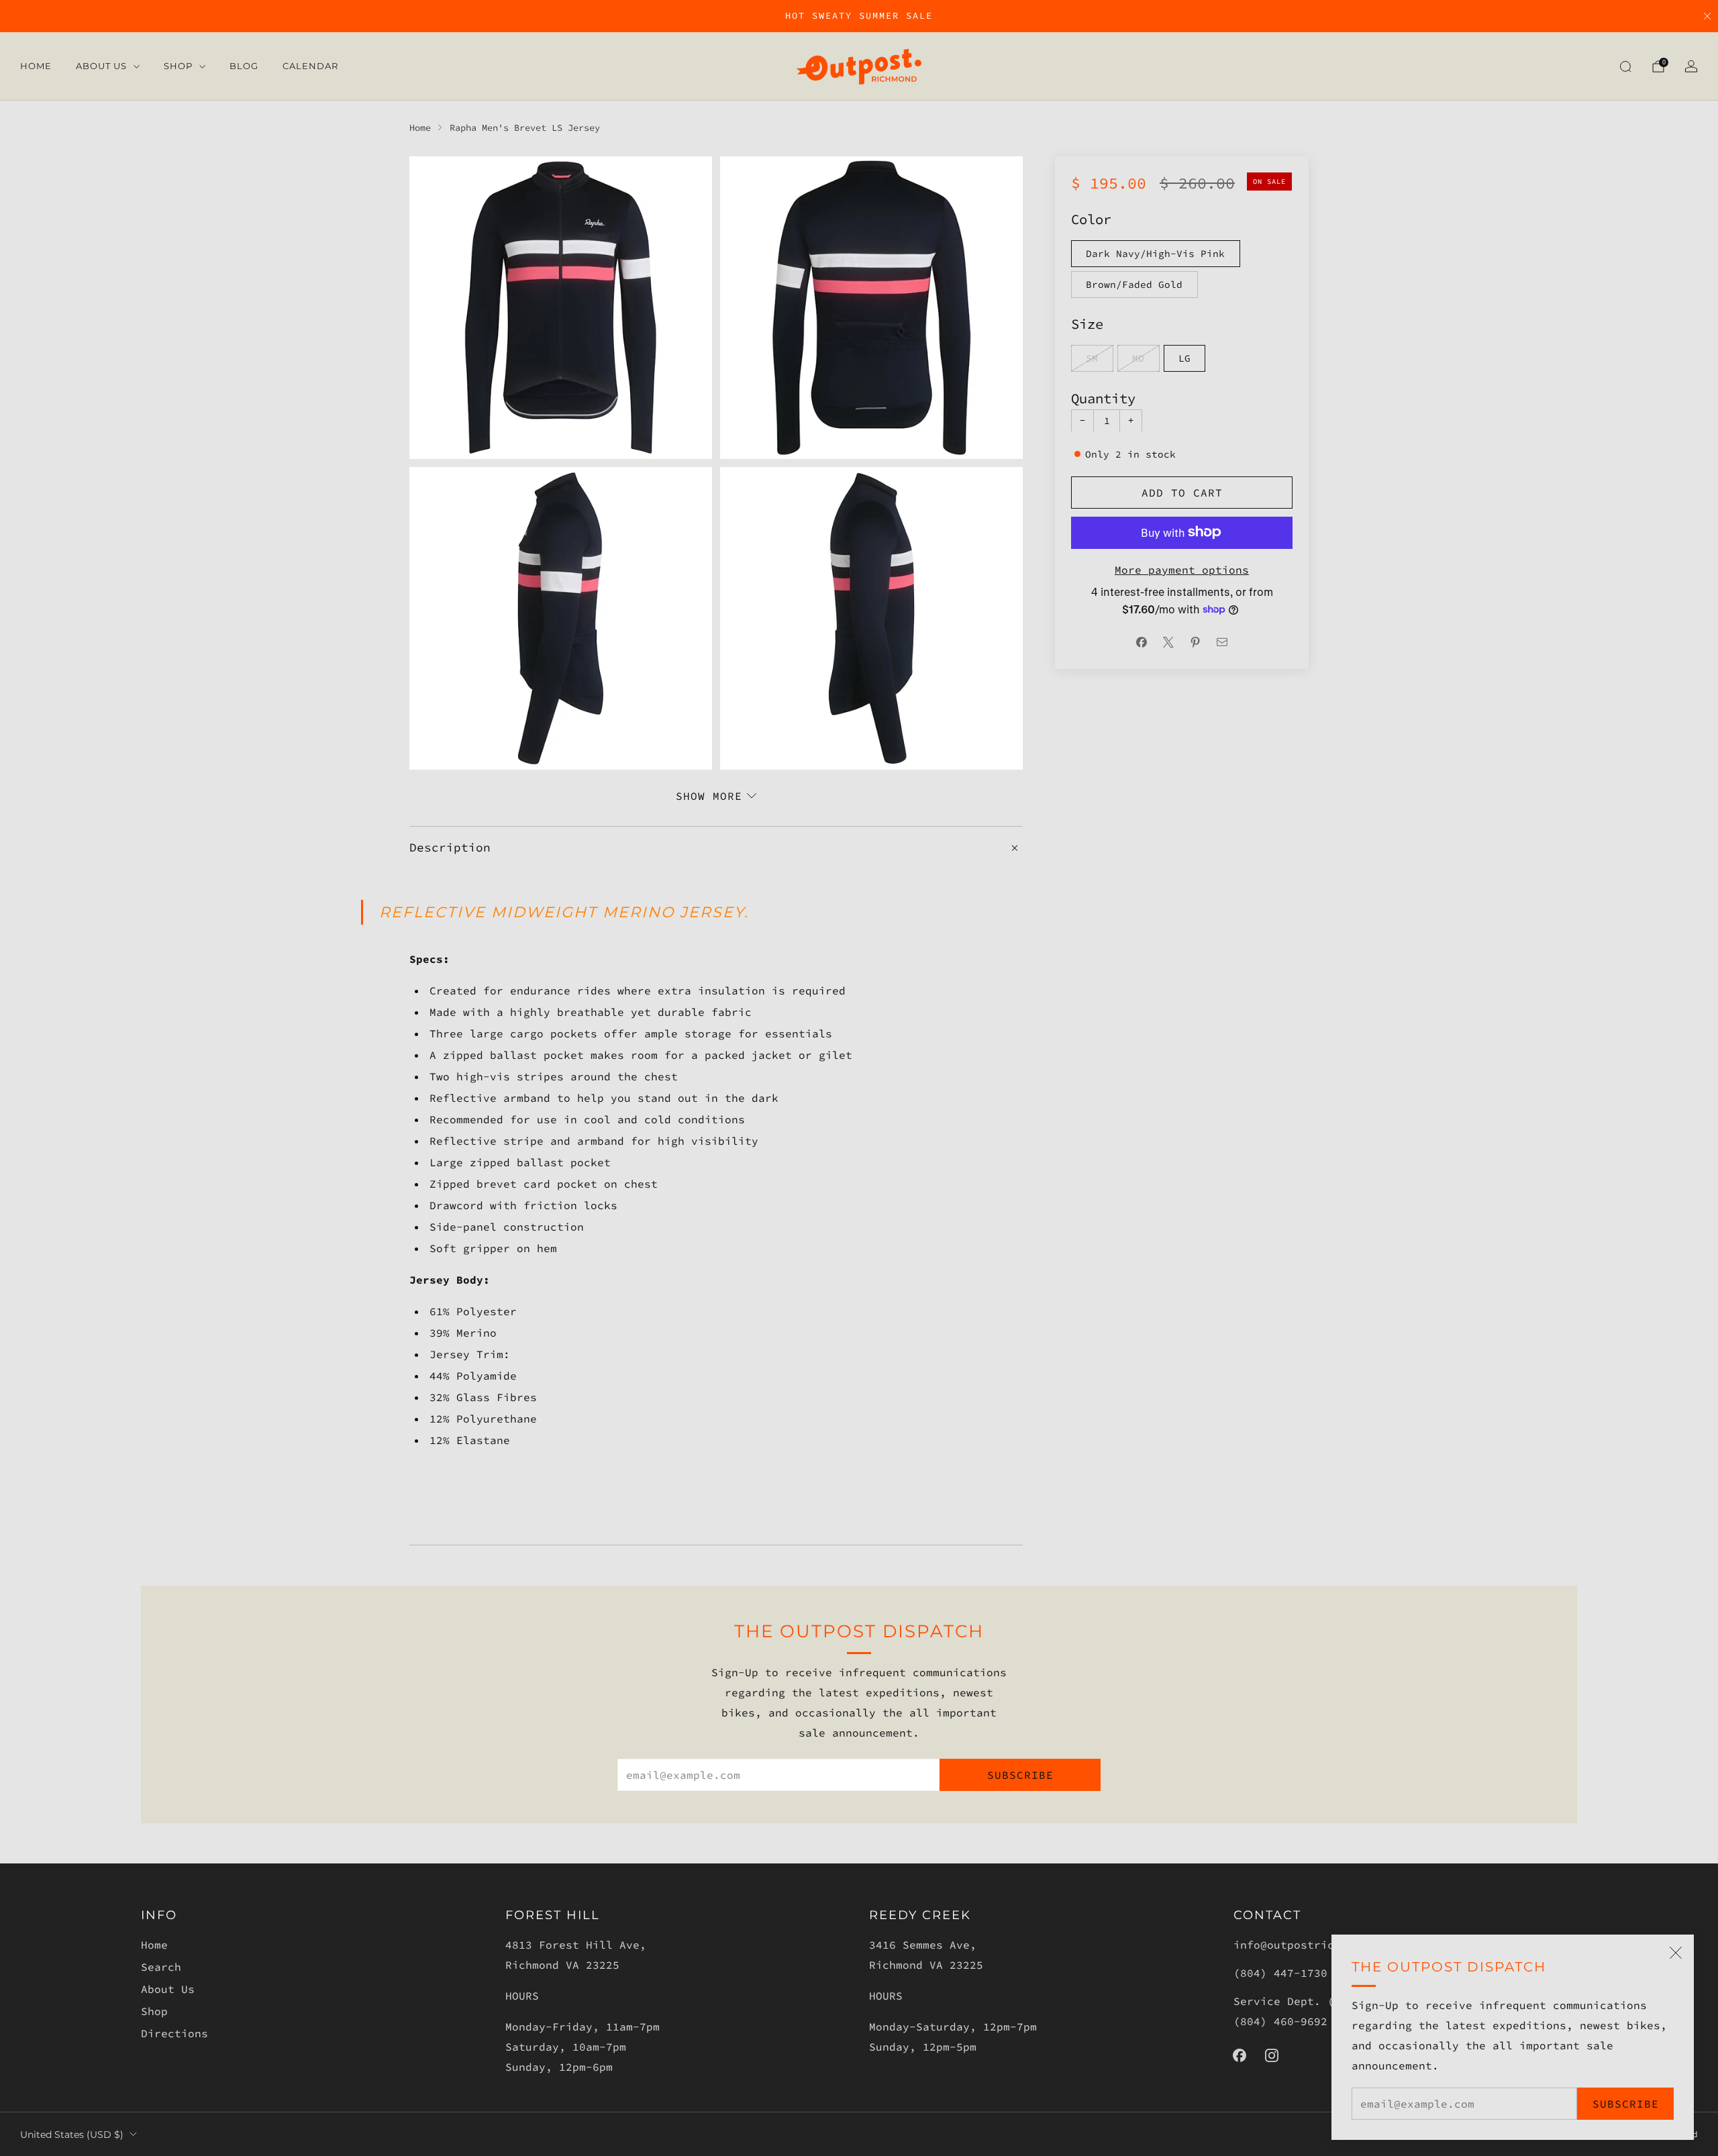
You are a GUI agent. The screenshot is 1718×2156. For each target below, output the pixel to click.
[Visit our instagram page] (1272, 2055)
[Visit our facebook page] (1240, 2055)
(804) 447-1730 (1280, 1973)
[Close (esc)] (1676, 1953)
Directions (174, 2033)
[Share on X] (1168, 642)
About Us (101, 66)
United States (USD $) (72, 2135)
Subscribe (1626, 2104)
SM (1092, 358)
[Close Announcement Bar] (1707, 16)
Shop (178, 66)
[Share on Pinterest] (1195, 642)
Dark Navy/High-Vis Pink (1155, 253)
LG (1184, 358)
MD (1138, 358)
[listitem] (859, 16)
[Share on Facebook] (1142, 642)
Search (161, 1967)
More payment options (1182, 569)
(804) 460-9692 (1280, 2021)
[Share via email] (1222, 642)
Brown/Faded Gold (1134, 284)
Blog (244, 66)
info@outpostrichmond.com (1314, 1945)
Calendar (310, 66)
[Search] (1625, 66)
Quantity (1103, 398)
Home (36, 66)
